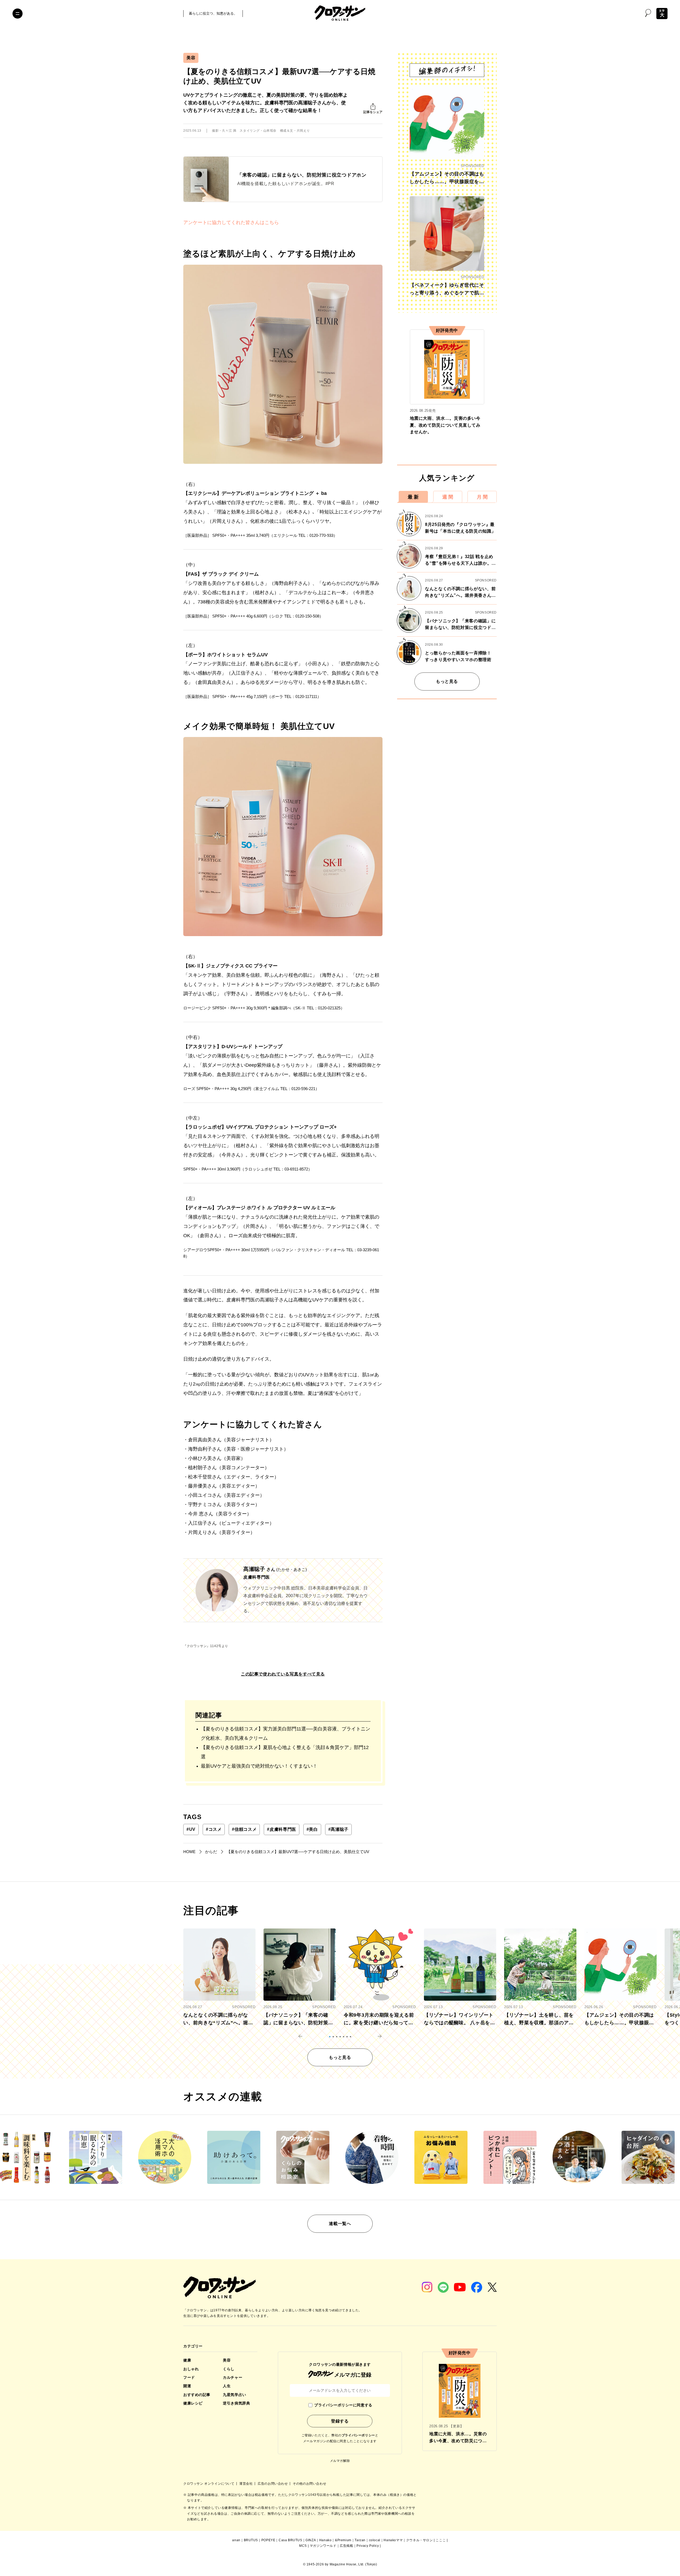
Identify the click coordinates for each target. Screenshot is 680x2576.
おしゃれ (191, 2369)
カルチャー (233, 2377)
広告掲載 (346, 2546)
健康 (187, 2360)
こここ (441, 2540)
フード (189, 2377)
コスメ (214, 1829)
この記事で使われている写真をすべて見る (283, 1674)
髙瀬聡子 (338, 1829)
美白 (312, 1829)
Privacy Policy (368, 2546)
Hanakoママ (393, 2540)
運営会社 (246, 2484)
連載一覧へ (340, 2224)
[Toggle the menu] (18, 14)
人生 (227, 2386)
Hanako (326, 2540)
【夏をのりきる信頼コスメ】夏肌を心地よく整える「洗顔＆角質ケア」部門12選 (285, 1752)
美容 (191, 58)
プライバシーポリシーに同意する (343, 2405)
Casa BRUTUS (290, 2540)
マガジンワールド (323, 2546)
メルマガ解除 (340, 2461)
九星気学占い (234, 2395)
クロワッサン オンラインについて (209, 2484)
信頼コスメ (244, 1829)
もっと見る (447, 681)
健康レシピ (193, 2403)
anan (236, 2540)
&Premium (343, 2540)
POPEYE (268, 2540)
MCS (303, 2546)
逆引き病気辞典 (236, 2403)
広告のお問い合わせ (273, 2484)
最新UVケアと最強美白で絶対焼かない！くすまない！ (259, 1766)
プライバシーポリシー (358, 2435)
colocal (375, 2540)
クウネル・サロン (420, 2540)
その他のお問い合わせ (309, 2484)
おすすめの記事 (197, 2395)
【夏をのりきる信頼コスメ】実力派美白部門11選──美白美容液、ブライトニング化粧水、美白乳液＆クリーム (286, 1733)
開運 (187, 2386)
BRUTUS (251, 2540)
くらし (229, 2369)
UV (191, 1829)
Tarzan (360, 2540)
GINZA (311, 2540)
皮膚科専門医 (281, 1829)
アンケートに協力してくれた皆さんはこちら (231, 222)
